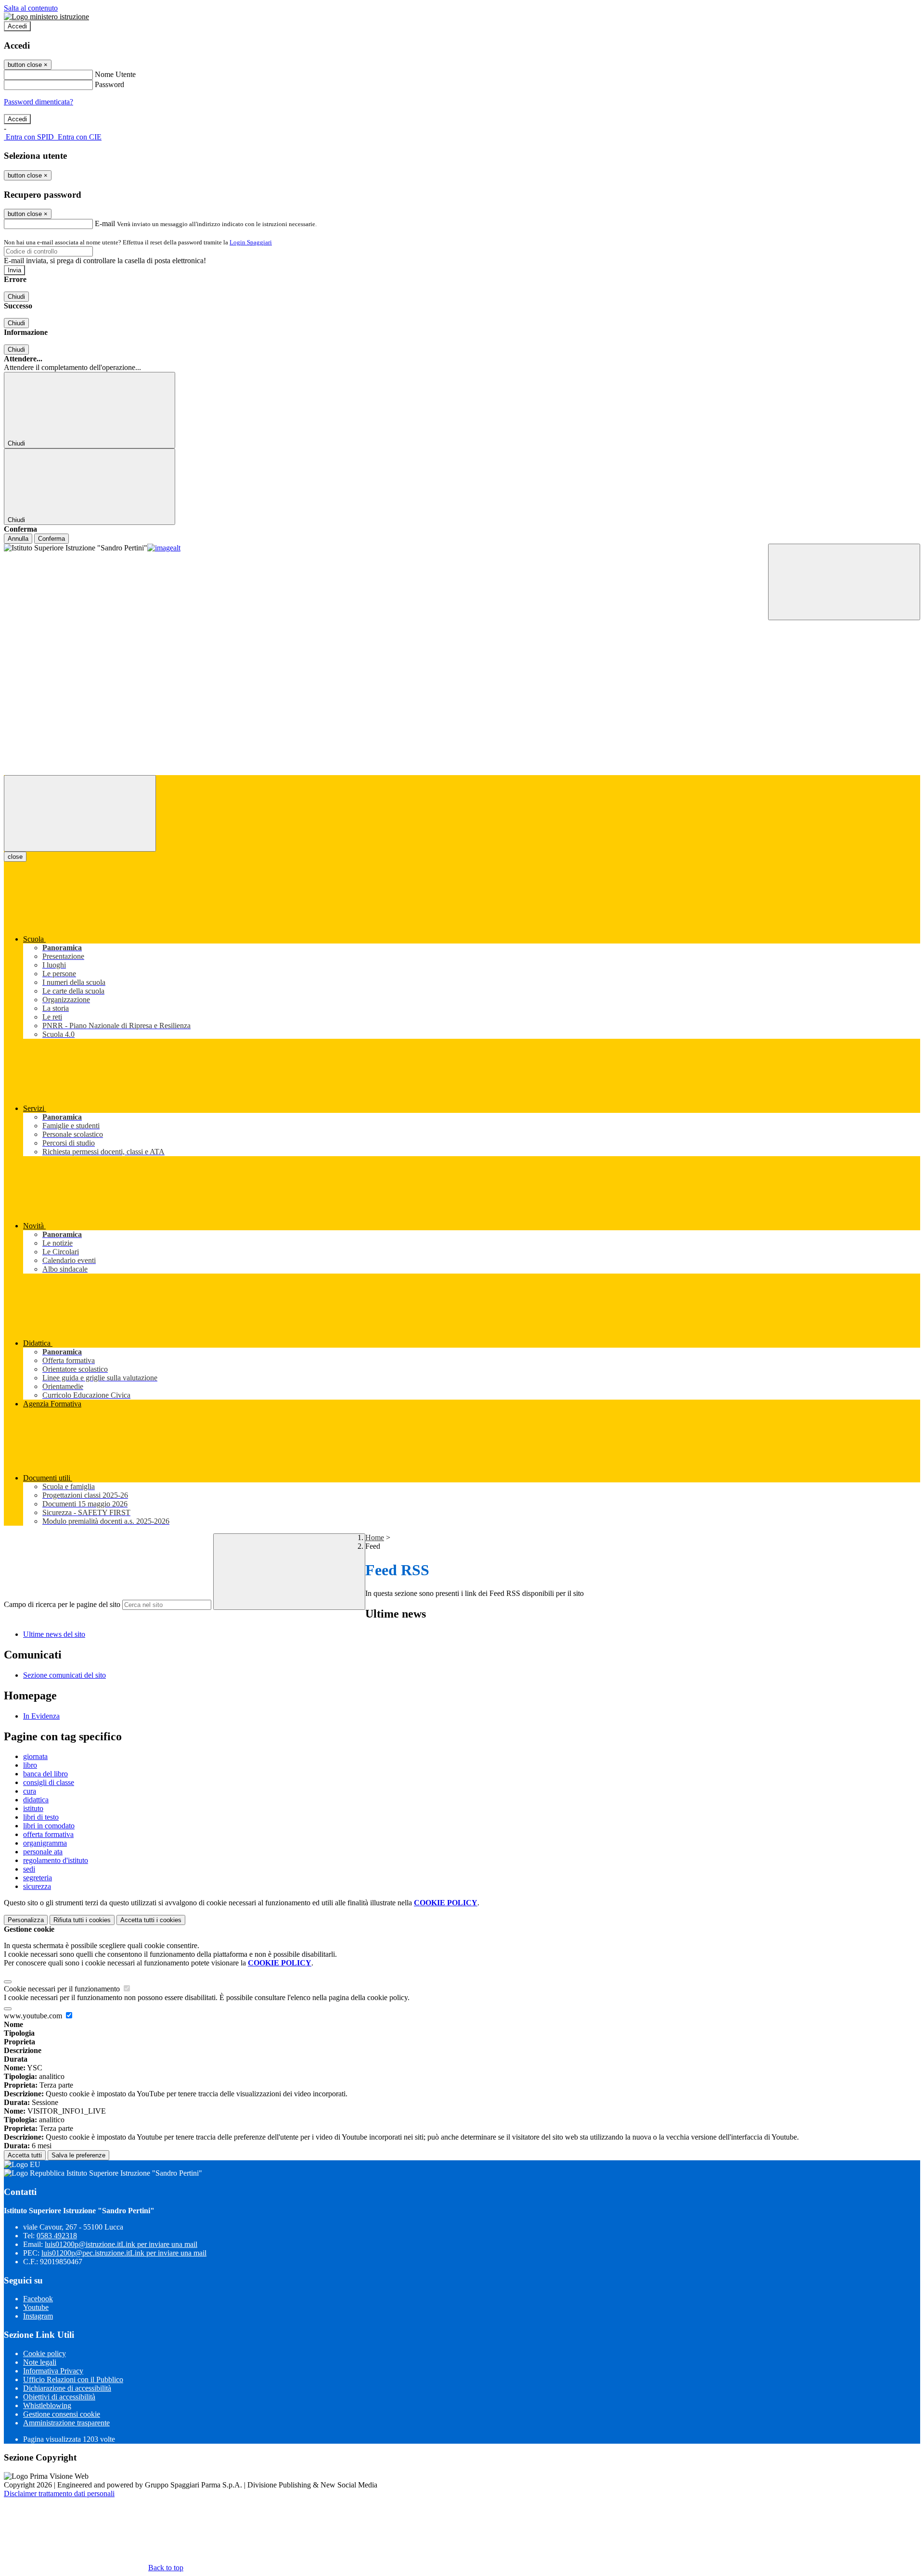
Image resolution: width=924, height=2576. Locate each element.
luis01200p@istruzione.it (121, 2244)
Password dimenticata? (38, 102)
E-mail (105, 223)
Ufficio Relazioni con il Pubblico (73, 2379)
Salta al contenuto (31, 8)
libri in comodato (49, 1826)
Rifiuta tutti (82, 1920)
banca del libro (45, 1774)
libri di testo (41, 1817)
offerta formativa (48, 1834)
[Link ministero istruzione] (46, 17)
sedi (29, 1869)
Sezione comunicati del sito (64, 1675)
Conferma (51, 539)
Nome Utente (115, 74)
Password (109, 84)
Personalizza (26, 1920)
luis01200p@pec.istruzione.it (124, 2253)
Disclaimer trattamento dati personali (59, 2493)
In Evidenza (41, 1716)
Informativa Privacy (53, 2371)
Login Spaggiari (251, 242)
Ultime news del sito (54, 1634)
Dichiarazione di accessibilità (67, 2388)
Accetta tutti (151, 1920)
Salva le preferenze (78, 2155)
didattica (36, 1800)
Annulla (18, 539)
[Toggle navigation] (80, 813)
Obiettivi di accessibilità (59, 2397)
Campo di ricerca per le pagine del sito (62, 1604)
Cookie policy (45, 2353)
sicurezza (37, 1886)
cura (30, 1791)
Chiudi (16, 297)
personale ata (43, 1852)
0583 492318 (57, 2236)
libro (30, 1765)
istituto (33, 1808)
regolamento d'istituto (56, 1860)
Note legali (40, 2362)
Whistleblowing (47, 2405)
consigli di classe (49, 1782)
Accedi (17, 26)
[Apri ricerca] (844, 582)
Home (375, 1537)
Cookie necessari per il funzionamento (63, 1989)
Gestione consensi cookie (62, 2414)
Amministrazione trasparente (66, 2423)
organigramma (45, 1843)
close (15, 857)
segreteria (38, 1878)
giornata (35, 1756)
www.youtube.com (34, 2016)
